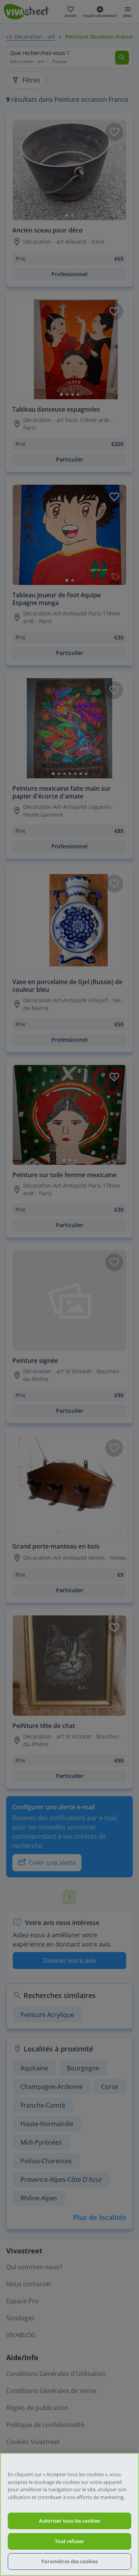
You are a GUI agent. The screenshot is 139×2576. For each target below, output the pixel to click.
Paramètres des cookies (69, 2561)
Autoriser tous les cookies (69, 2521)
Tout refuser (69, 2541)
